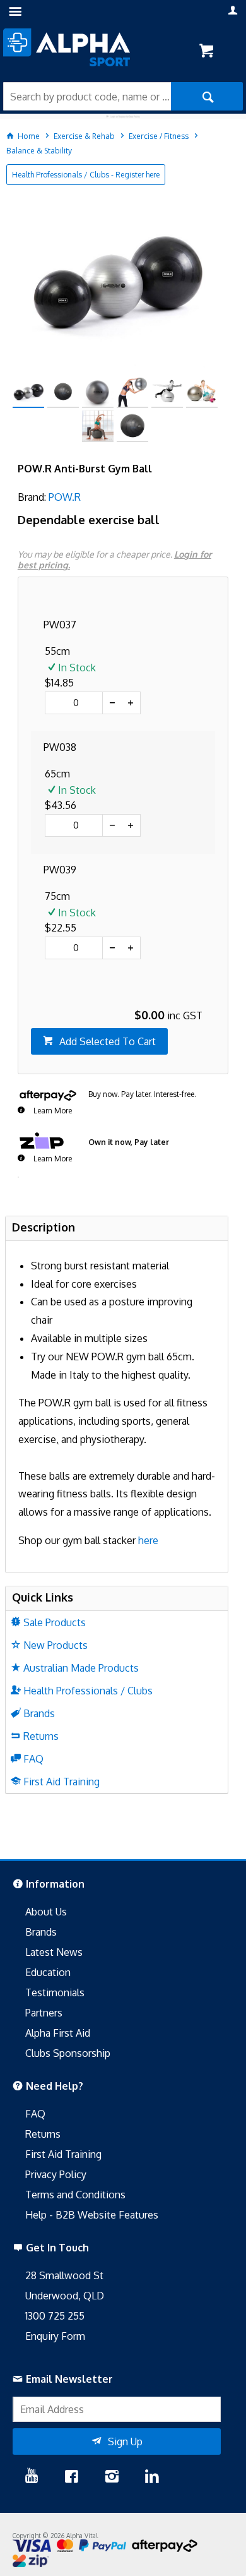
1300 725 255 (55, 2316)
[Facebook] (71, 2477)
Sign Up (125, 2441)
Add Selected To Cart (108, 1041)
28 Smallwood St (64, 2275)
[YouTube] (32, 2477)
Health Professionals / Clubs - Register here (86, 175)
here (148, 1540)
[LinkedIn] (152, 2477)
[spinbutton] (74, 703)
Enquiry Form (55, 2336)
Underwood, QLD (65, 2296)
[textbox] (87, 96)
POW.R (65, 497)
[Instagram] (112, 2477)
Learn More (52, 1111)
